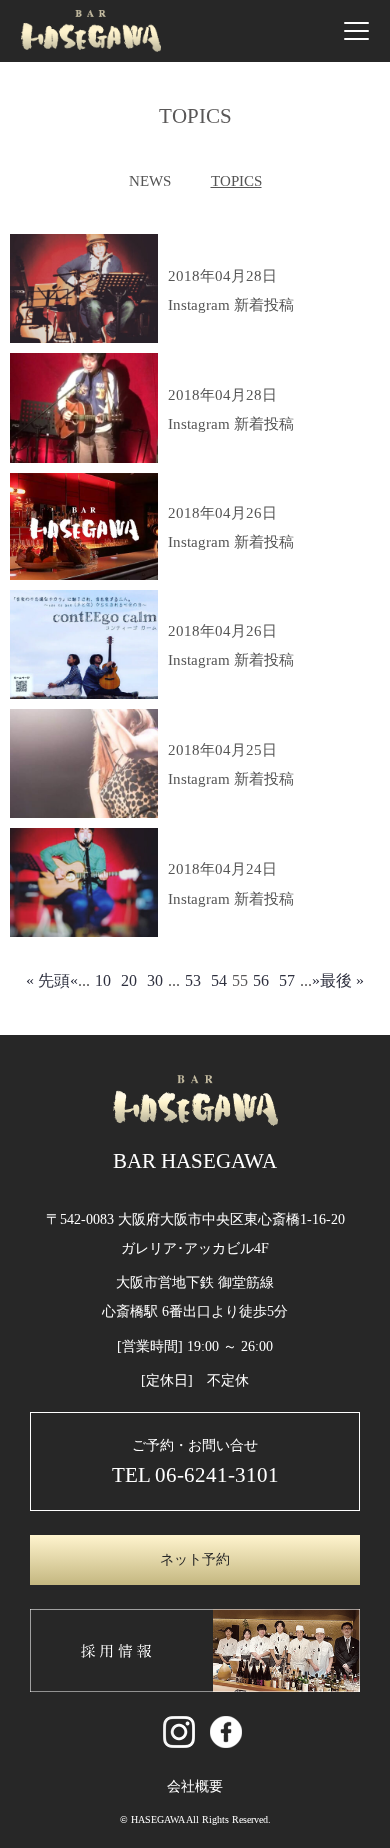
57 (287, 980)
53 (193, 980)
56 (261, 980)
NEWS (150, 181)
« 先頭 (48, 980)
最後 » (342, 980)
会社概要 (195, 1786)
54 (219, 980)
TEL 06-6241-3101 (195, 1474)
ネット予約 (195, 1559)
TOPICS (236, 181)
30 (155, 980)
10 (103, 980)
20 (129, 980)
